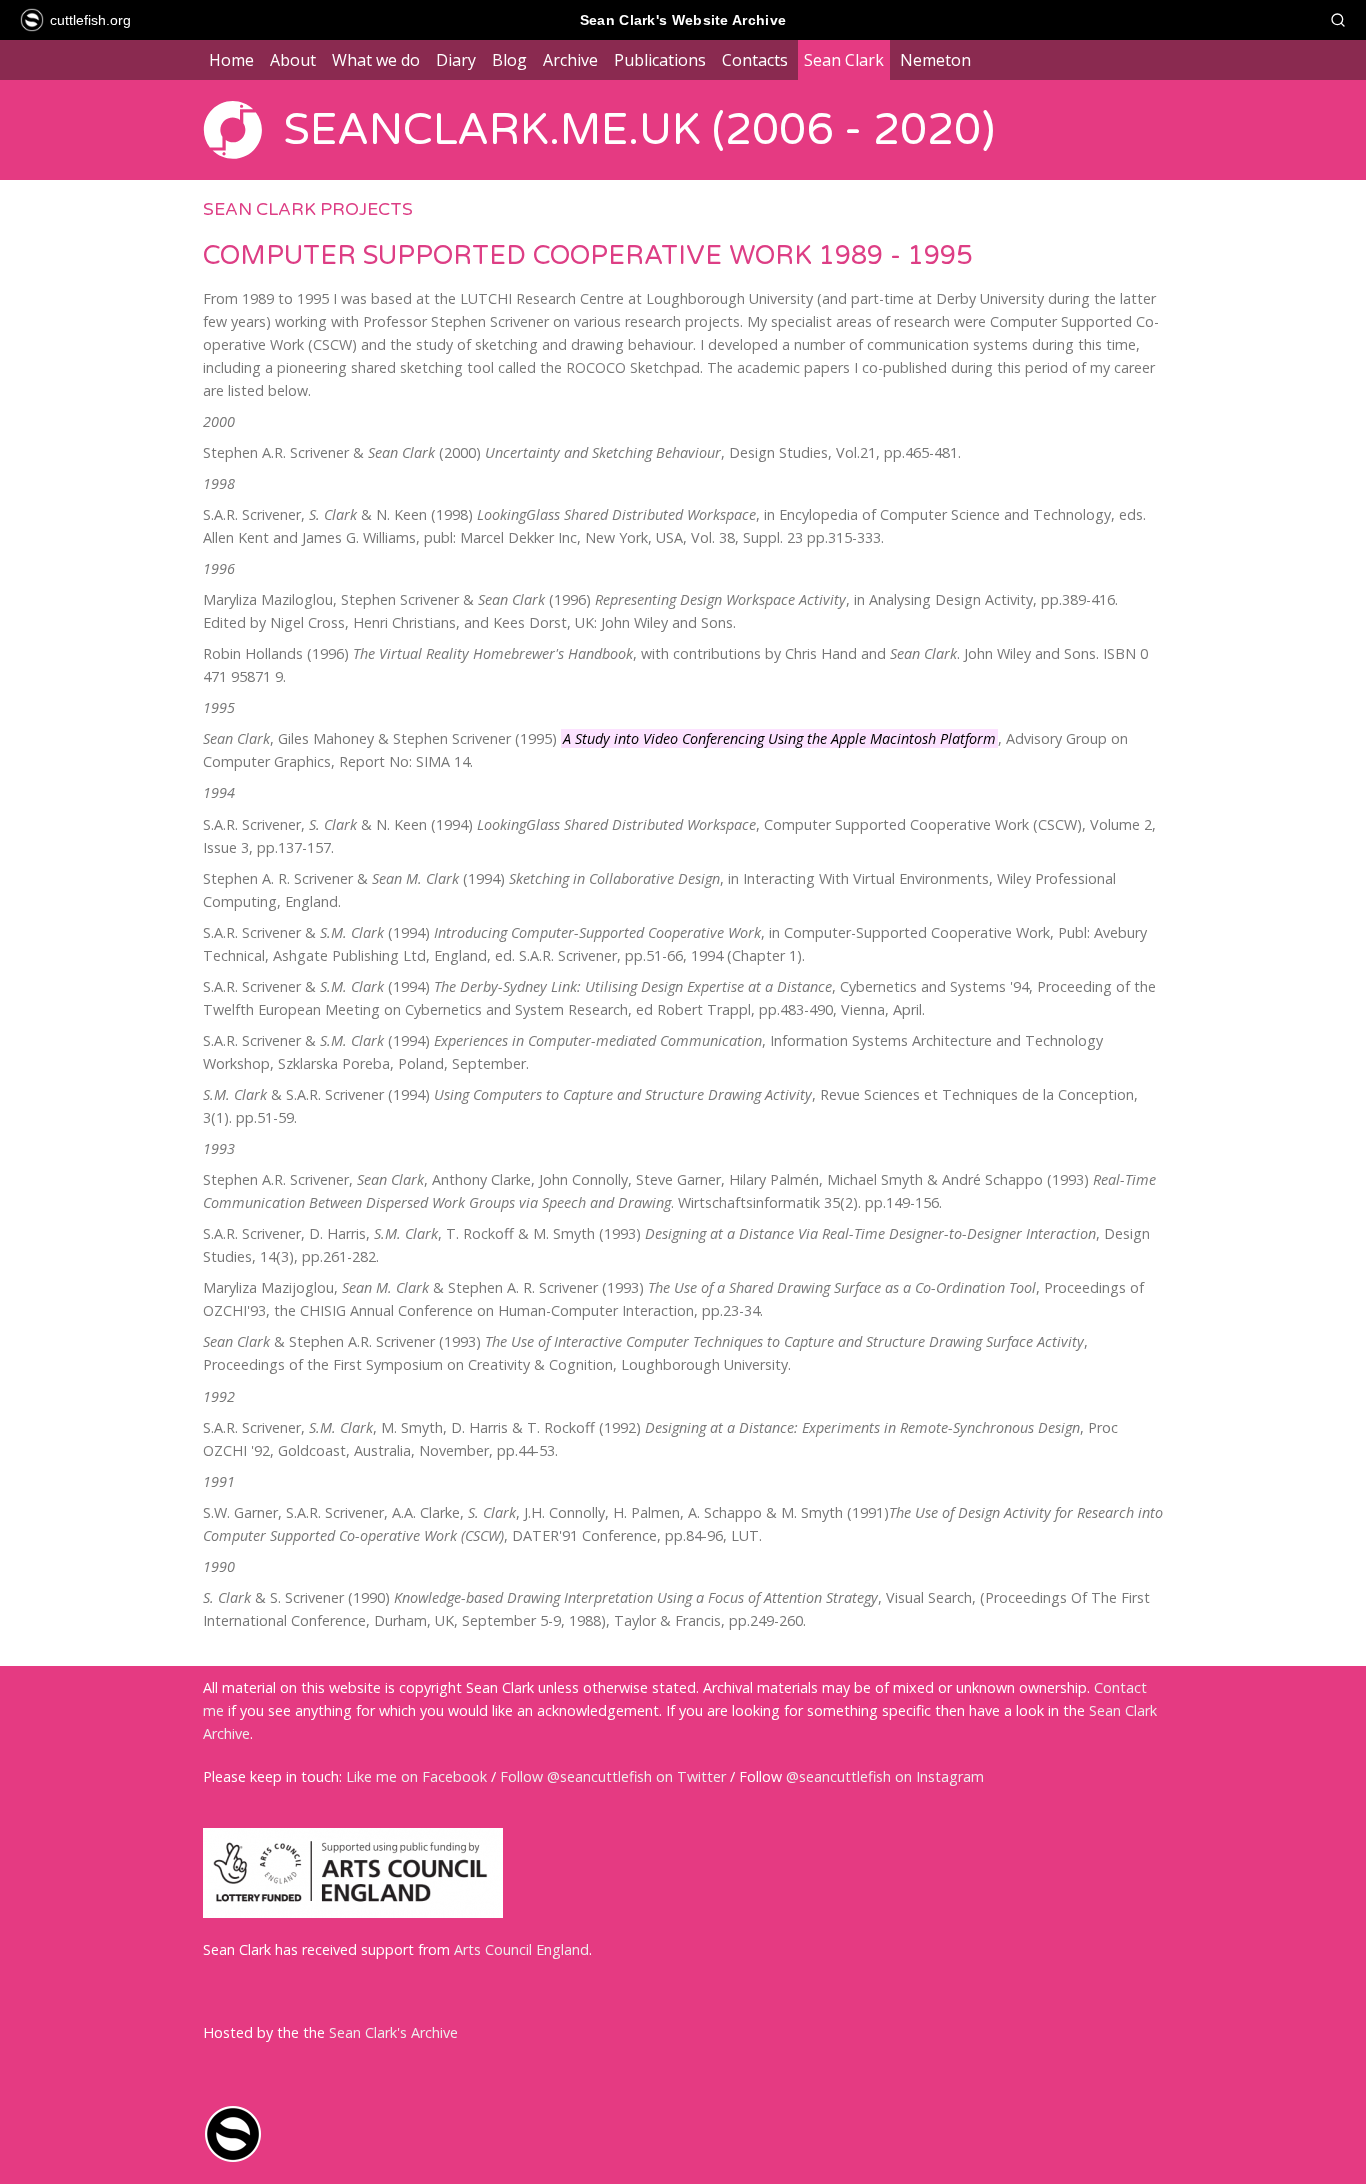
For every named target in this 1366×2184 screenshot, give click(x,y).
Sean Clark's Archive (393, 2032)
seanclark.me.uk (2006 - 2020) (639, 130)
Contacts (755, 60)
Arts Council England (521, 1949)
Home (231, 60)
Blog (509, 60)
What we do (376, 60)
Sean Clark (844, 60)
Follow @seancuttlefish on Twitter (613, 1776)
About (293, 60)
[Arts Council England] (353, 1912)
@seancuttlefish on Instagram (885, 1776)
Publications (660, 60)
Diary (456, 60)
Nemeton (935, 60)
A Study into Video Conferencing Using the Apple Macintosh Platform (779, 738)
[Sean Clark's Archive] (233, 2158)
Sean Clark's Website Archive (683, 20)
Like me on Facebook (416, 1776)
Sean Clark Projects (308, 209)
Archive (570, 60)
